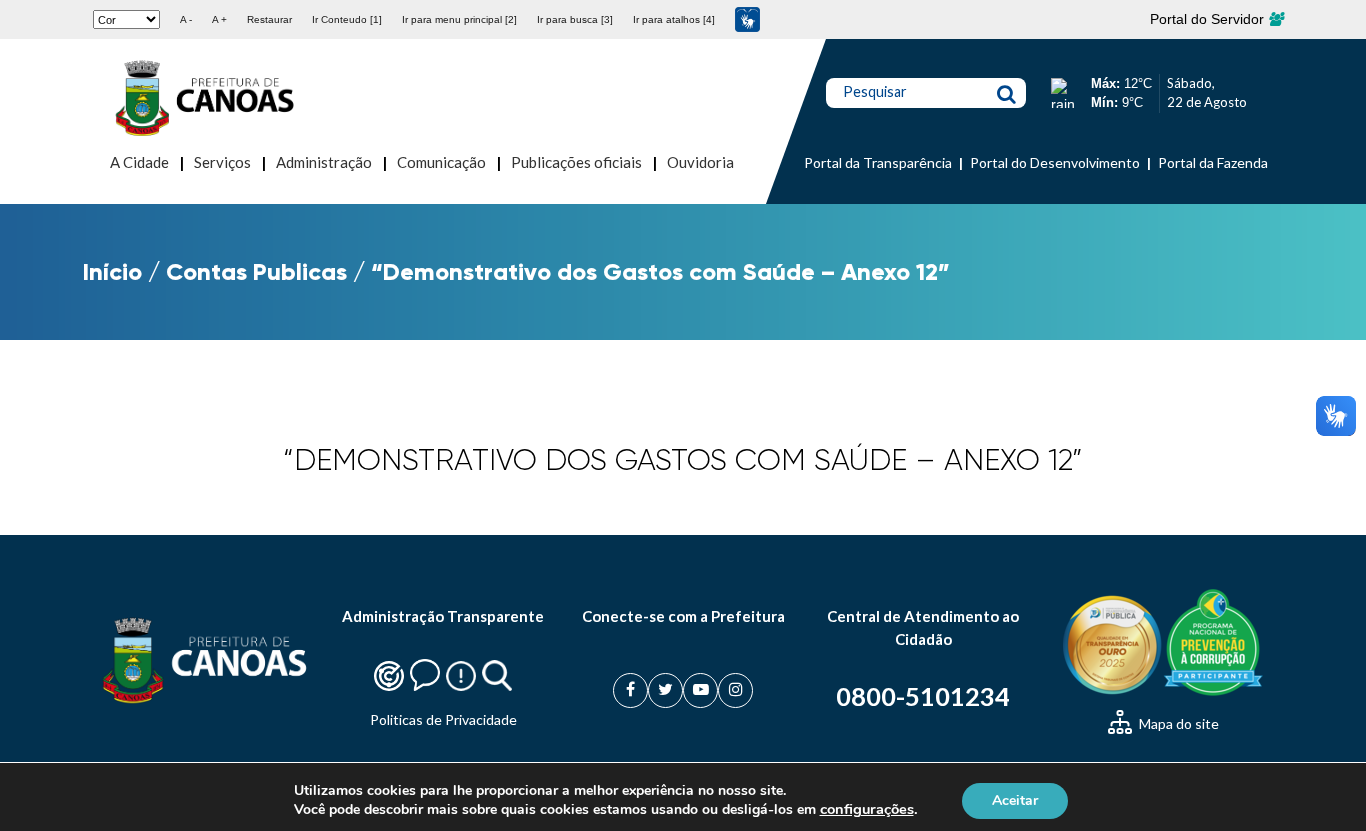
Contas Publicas (256, 271)
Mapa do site (1177, 723)
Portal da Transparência (878, 162)
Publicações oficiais (576, 162)
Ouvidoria (700, 162)
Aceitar (1015, 799)
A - (186, 19)
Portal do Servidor (1209, 19)
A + (219, 19)
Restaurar (269, 19)
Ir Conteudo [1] (347, 19)
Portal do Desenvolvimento (1055, 162)
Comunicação (441, 162)
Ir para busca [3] (575, 19)
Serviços (222, 162)
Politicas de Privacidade (443, 719)
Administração (324, 162)
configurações (867, 809)
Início (112, 271)
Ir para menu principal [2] (459, 19)
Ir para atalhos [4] (674, 19)
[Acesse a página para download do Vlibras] (747, 19)
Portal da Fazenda (1213, 162)
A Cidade (139, 162)
